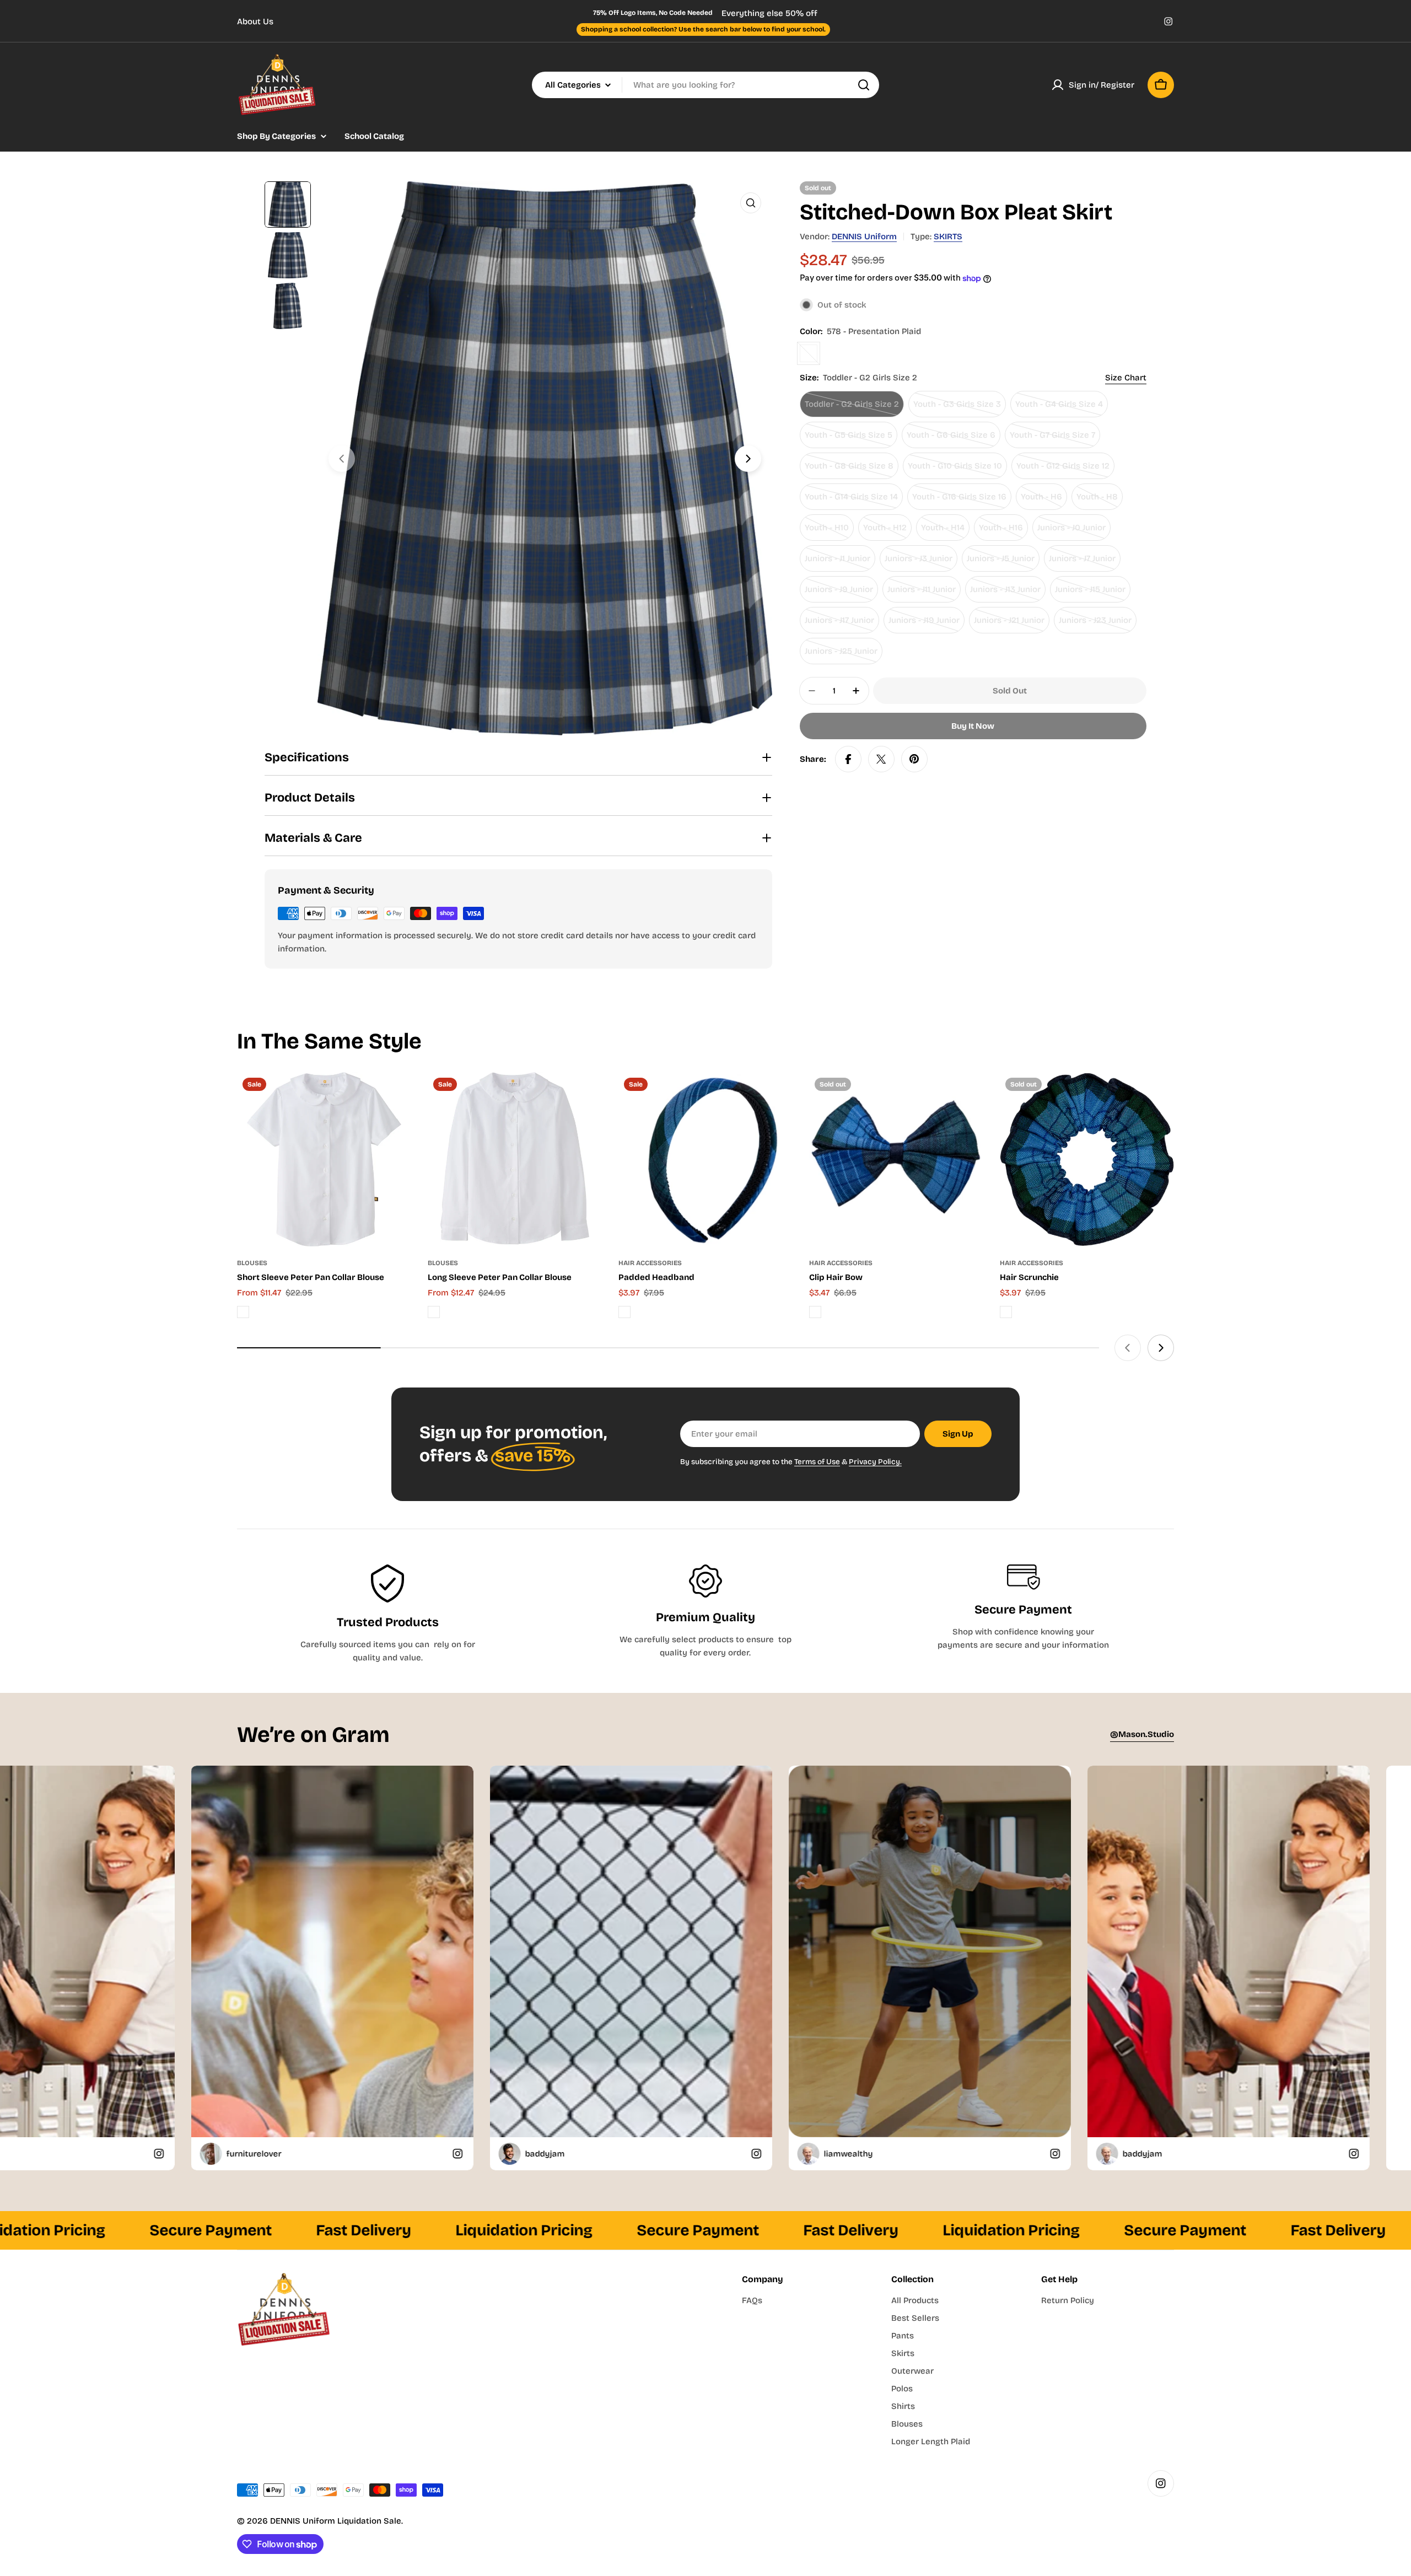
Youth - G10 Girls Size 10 (955, 470)
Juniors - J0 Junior (1074, 532)
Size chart (1126, 378)
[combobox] (705, 85)
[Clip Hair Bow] (896, 1159)
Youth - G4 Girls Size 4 (1060, 408)
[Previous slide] (342, 459)
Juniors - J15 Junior (1093, 593)
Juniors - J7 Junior (1085, 563)
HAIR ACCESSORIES (650, 1263)
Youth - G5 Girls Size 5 (849, 439)
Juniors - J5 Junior (1003, 563)
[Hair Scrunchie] (1087, 1159)
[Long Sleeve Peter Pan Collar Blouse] (515, 1159)
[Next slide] (748, 459)
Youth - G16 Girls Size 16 (959, 501)
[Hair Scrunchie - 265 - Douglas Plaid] (1006, 1312)
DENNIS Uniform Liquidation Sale (336, 2521)
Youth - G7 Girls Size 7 (1054, 439)
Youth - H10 (829, 532)
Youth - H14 (945, 532)
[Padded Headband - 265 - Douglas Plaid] (624, 1312)
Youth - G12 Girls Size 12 (1063, 470)
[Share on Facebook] (848, 759)
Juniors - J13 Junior (1008, 593)
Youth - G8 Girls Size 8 (850, 470)
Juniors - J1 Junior (840, 563)
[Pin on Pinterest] (914, 759)
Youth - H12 (887, 532)
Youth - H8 (1100, 501)
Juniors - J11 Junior (924, 593)
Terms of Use (817, 1462)
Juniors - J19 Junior (927, 624)
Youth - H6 (1044, 501)
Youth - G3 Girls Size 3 (958, 408)
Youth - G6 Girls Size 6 (952, 439)
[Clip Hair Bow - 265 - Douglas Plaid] (815, 1312)
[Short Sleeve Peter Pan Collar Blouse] (324, 1159)
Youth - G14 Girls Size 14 (851, 501)
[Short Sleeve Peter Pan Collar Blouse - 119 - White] (243, 1312)
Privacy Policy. (875, 1462)
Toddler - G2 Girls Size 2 (852, 408)
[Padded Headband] (705, 1159)
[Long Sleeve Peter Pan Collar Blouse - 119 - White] (434, 1312)
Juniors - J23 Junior (1098, 624)
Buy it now (973, 726)
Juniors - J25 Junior (844, 655)
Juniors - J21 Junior (1012, 624)
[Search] (864, 85)
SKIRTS (948, 236)
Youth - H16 (1003, 532)
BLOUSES (252, 1263)
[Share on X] (881, 759)
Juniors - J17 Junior (842, 624)
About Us (255, 21)
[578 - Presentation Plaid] (809, 353)
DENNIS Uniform (864, 236)
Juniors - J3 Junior (921, 563)
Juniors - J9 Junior (841, 593)
